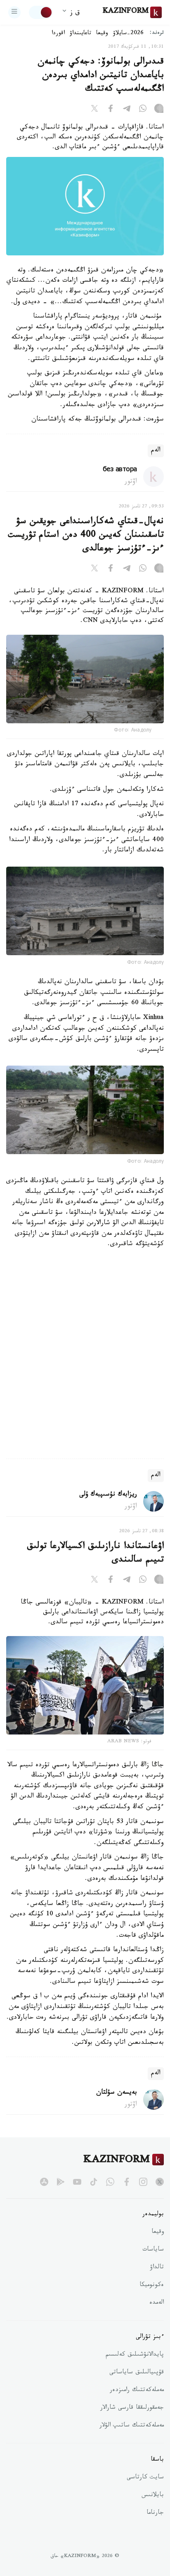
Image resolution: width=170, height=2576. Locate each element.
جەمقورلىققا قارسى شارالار (132, 2408)
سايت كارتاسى (145, 2478)
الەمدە (157, 2303)
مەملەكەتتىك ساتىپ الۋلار (132, 2426)
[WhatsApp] (143, 110)
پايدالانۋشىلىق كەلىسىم (135, 2355)
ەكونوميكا (152, 2286)
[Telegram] (127, 110)
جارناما (155, 2513)
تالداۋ (157, 2268)
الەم (156, 451)
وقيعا (102, 34)
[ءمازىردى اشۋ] (14, 12)
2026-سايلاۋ (128, 34)
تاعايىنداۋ (80, 34)
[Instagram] (159, 110)
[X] (94, 110)
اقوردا (58, 34)
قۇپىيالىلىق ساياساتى (137, 2373)
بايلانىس (153, 2496)
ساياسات (153, 2250)
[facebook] (127, 2182)
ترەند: (157, 34)
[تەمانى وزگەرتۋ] (41, 12)
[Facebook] (111, 110)
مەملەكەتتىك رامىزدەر (137, 2391)
